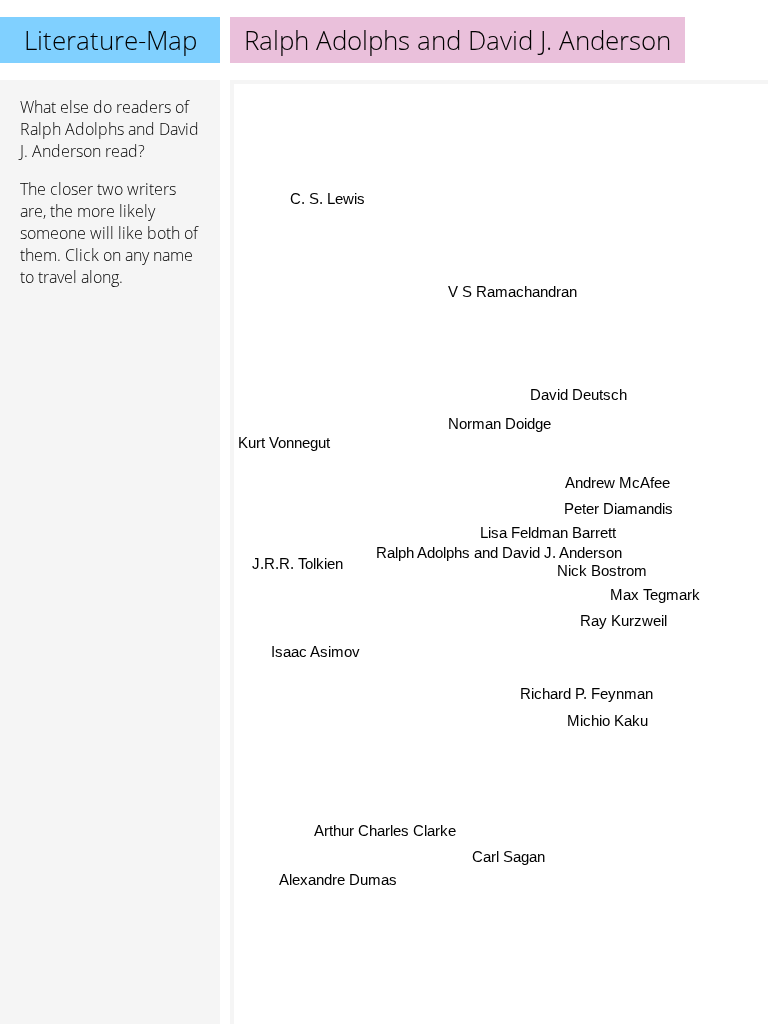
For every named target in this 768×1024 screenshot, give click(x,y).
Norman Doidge (499, 423)
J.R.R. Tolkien (297, 562)
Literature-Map (110, 40)
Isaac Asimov (315, 650)
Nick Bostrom (602, 570)
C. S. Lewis (327, 198)
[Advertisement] (110, 409)
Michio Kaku (607, 720)
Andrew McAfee (617, 482)
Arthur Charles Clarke (385, 831)
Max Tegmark (655, 594)
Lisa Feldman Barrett (548, 532)
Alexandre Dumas (337, 878)
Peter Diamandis (618, 508)
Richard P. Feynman (586, 693)
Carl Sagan (508, 855)
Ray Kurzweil (623, 620)
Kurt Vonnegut (284, 441)
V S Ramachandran (513, 291)
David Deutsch (578, 394)
